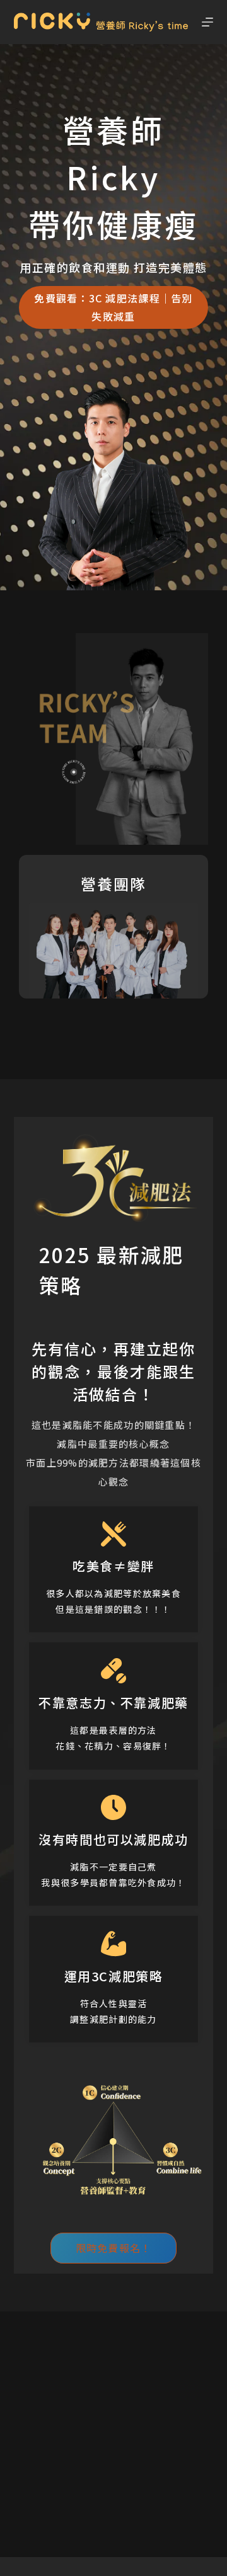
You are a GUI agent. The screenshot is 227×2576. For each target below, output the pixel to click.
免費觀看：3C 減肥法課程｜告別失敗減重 (113, 306)
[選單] (207, 22)
